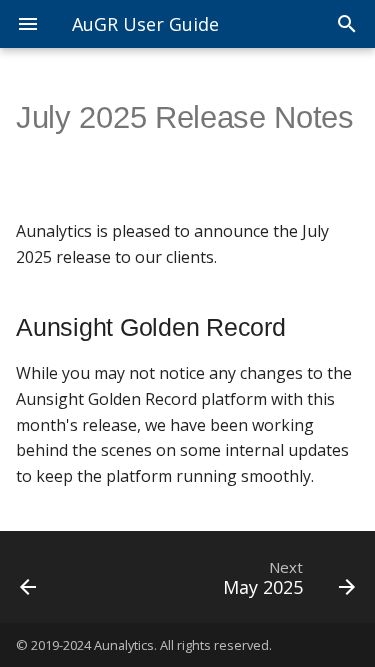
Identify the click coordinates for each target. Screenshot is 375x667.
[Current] (50, 577)
